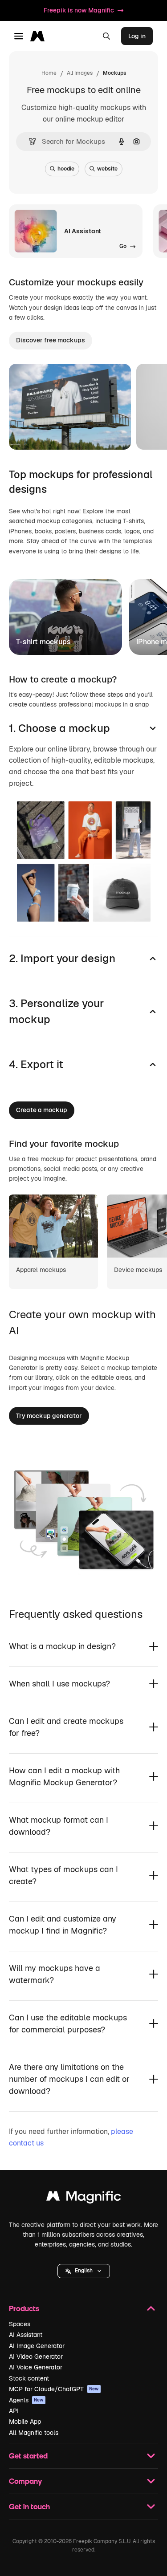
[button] (84, 2271)
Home (49, 73)
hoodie (66, 169)
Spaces (20, 2324)
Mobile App (25, 2422)
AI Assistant (26, 2335)
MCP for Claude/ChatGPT (54, 2389)
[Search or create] (106, 36)
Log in (137, 36)
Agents (26, 2400)
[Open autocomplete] (29, 141)
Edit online (50, 431)
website (107, 169)
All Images (80, 73)
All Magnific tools (34, 2433)
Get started (28, 2456)
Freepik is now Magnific (79, 10)
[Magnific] (84, 2198)
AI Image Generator (37, 2346)
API (14, 2411)
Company (25, 2481)
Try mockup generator (49, 1416)
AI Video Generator (36, 2357)
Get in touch (29, 2506)
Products (24, 2308)
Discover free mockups (51, 340)
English (84, 2271)
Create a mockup (42, 1110)
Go (93, 431)
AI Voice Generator (36, 2367)
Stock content (29, 2378)
